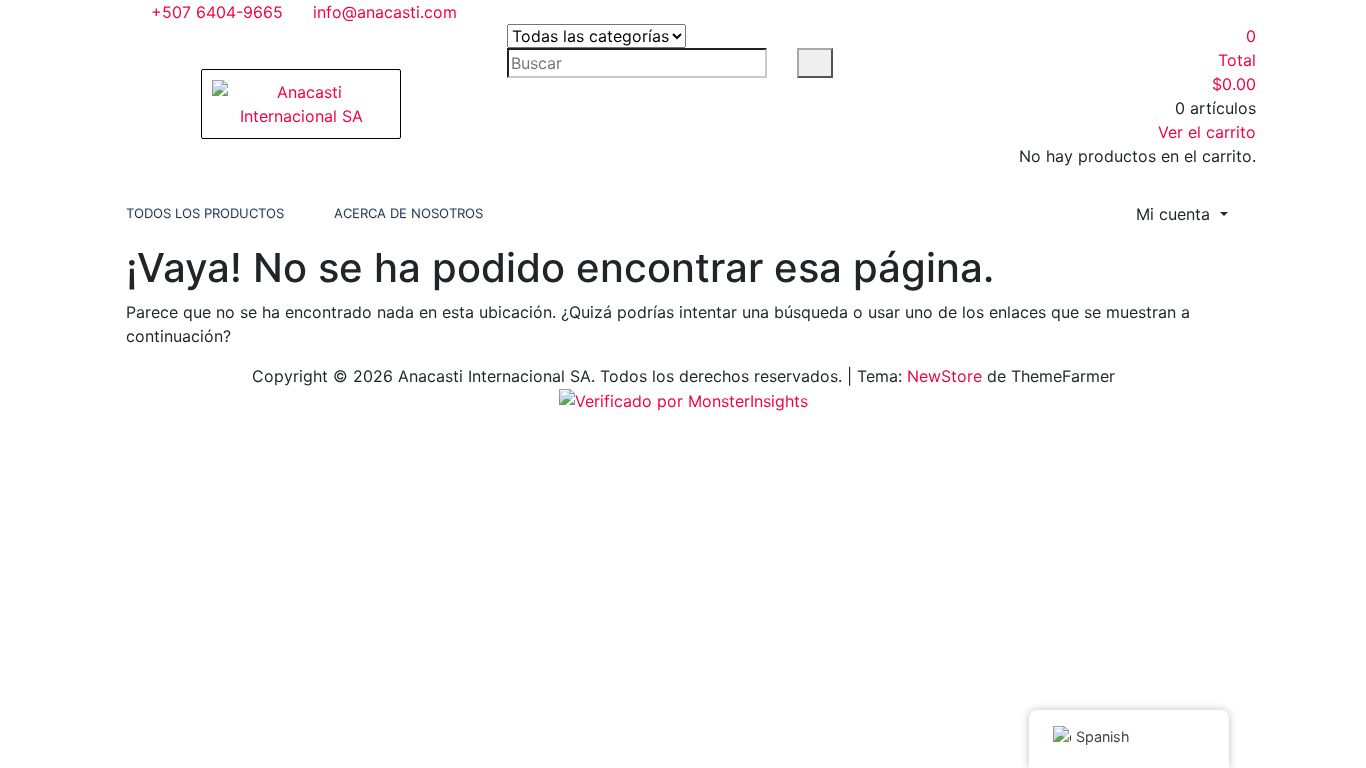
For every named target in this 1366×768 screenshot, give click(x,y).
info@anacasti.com (382, 12)
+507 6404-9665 (214, 12)
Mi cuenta (1175, 214)
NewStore (944, 376)
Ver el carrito (1207, 132)
